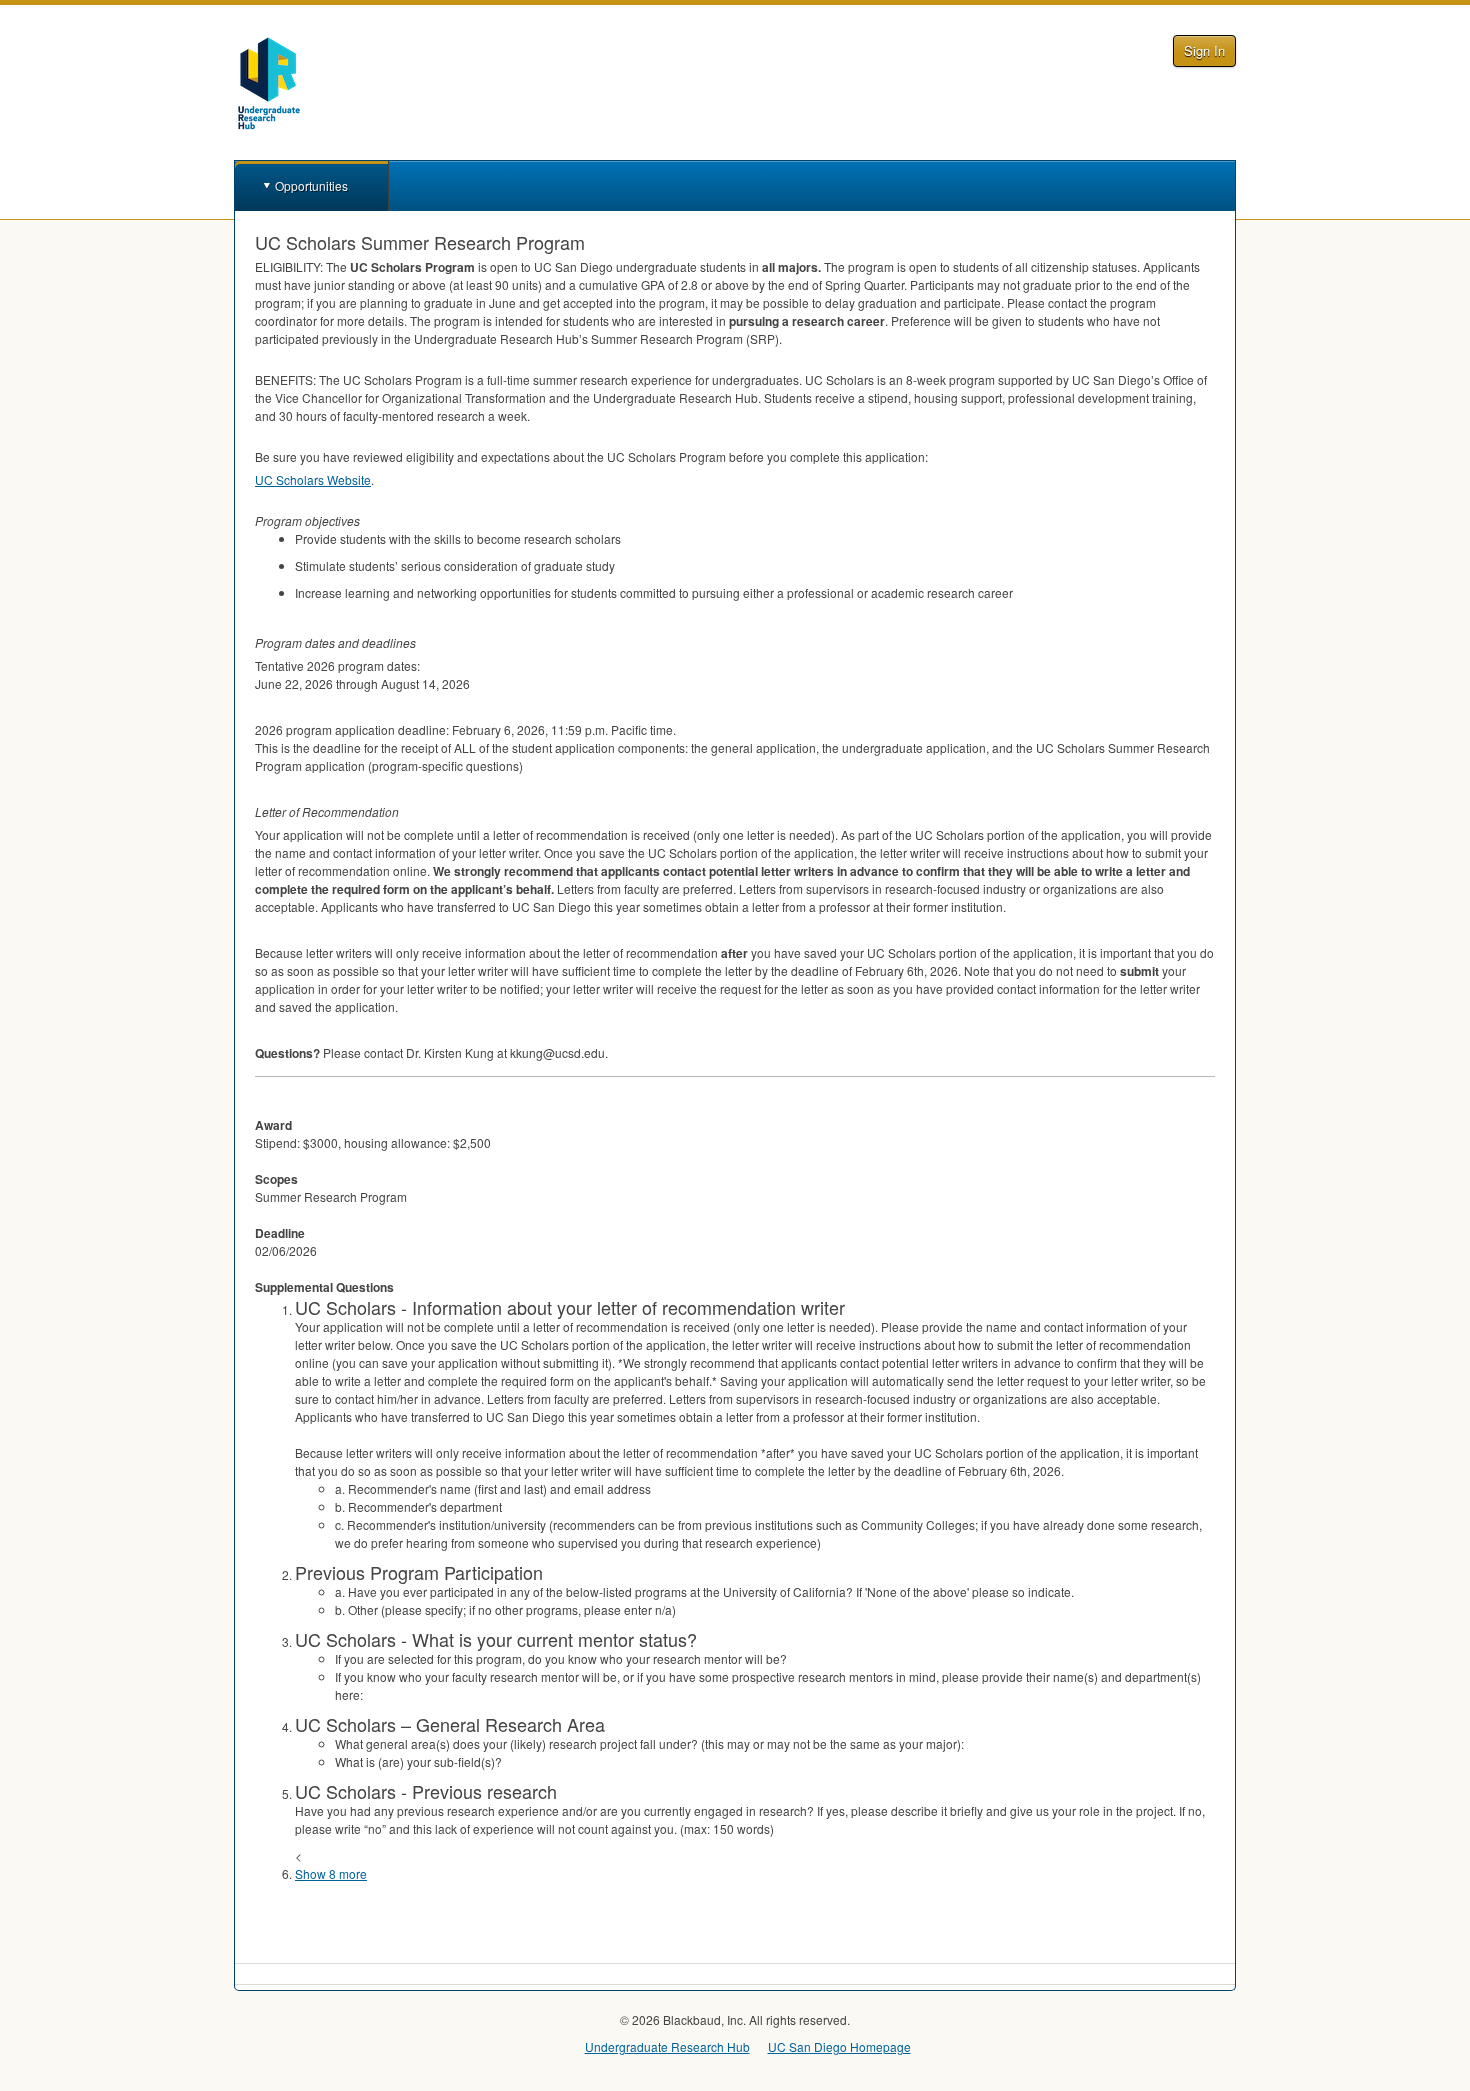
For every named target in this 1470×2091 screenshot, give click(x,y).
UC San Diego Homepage (839, 2046)
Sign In (1204, 50)
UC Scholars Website (313, 479)
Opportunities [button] (311, 185)
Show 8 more (331, 1873)
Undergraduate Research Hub (667, 2046)
